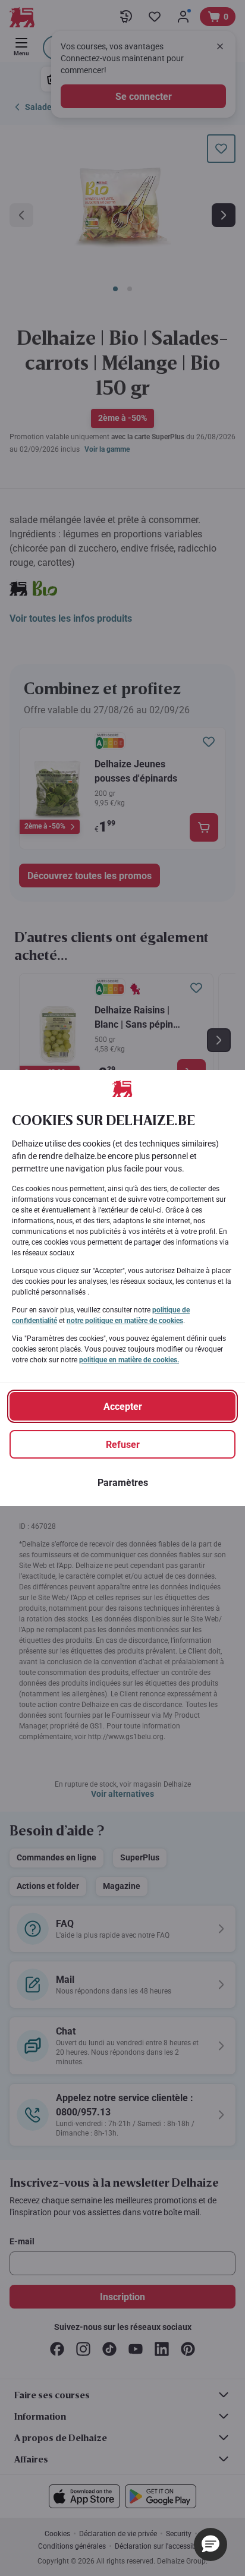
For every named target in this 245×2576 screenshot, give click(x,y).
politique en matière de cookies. (129, 1360)
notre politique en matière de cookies (125, 1321)
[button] (211, 2544)
